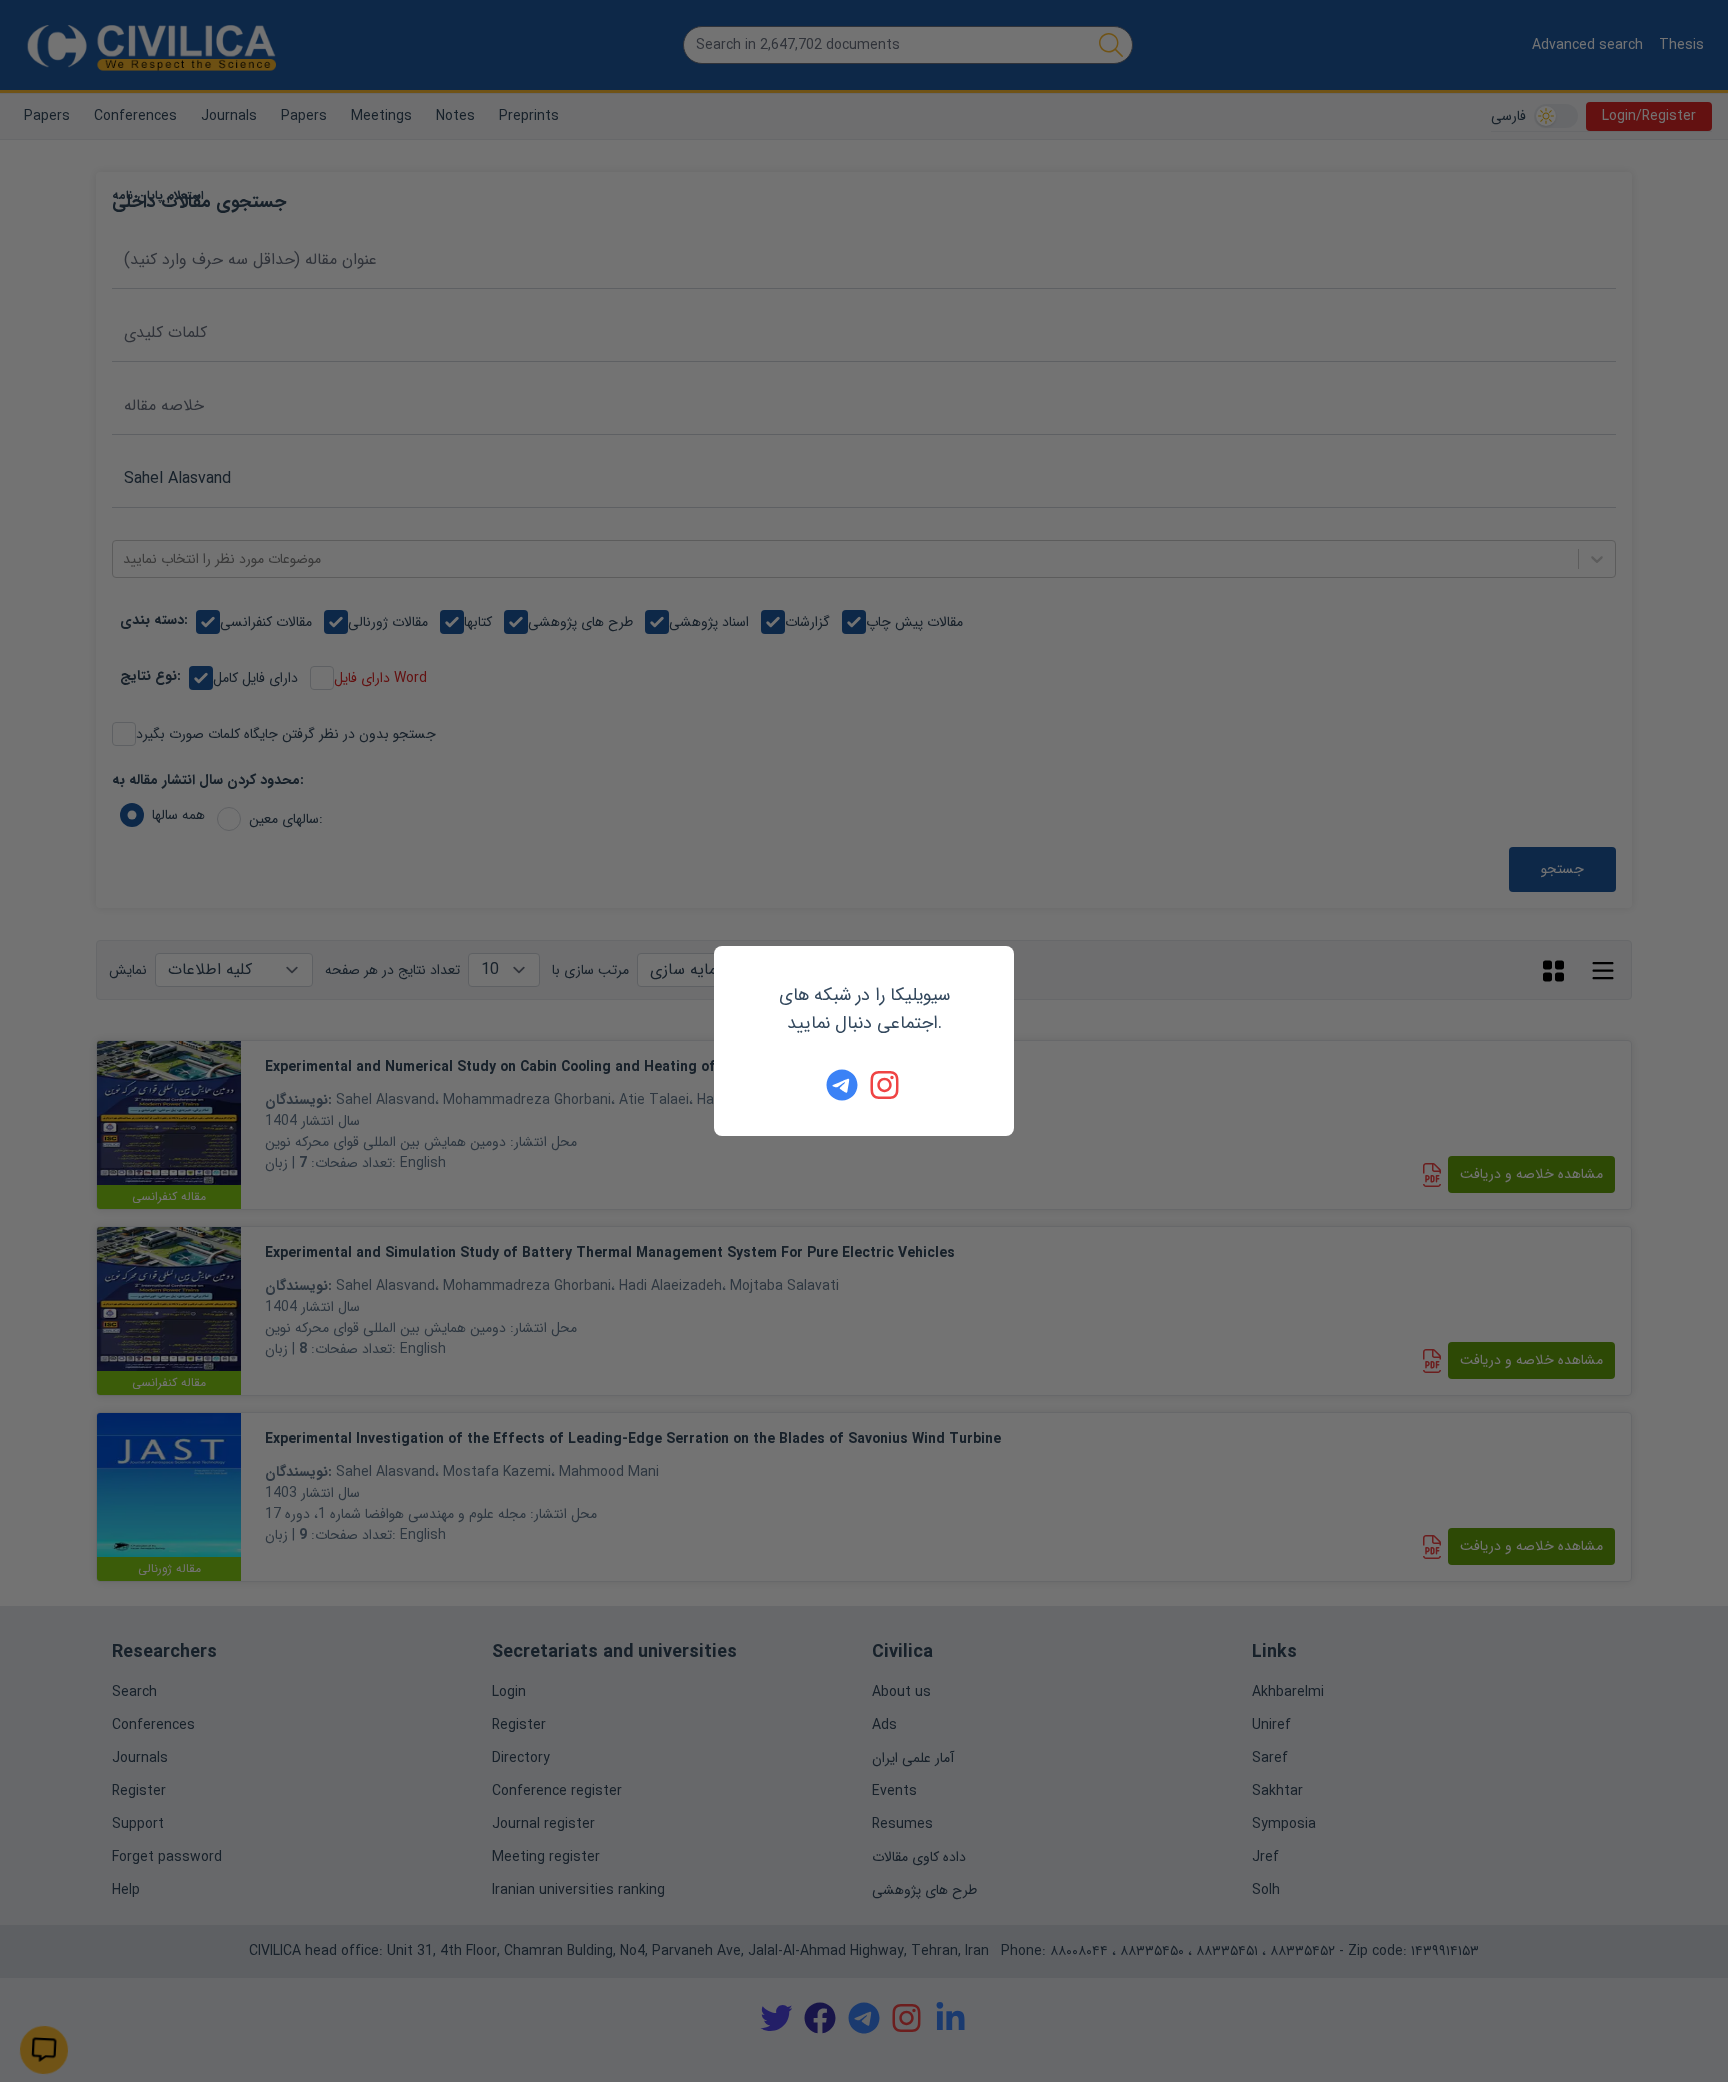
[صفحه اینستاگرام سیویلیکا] (886, 1085)
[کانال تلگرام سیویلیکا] (842, 1085)
